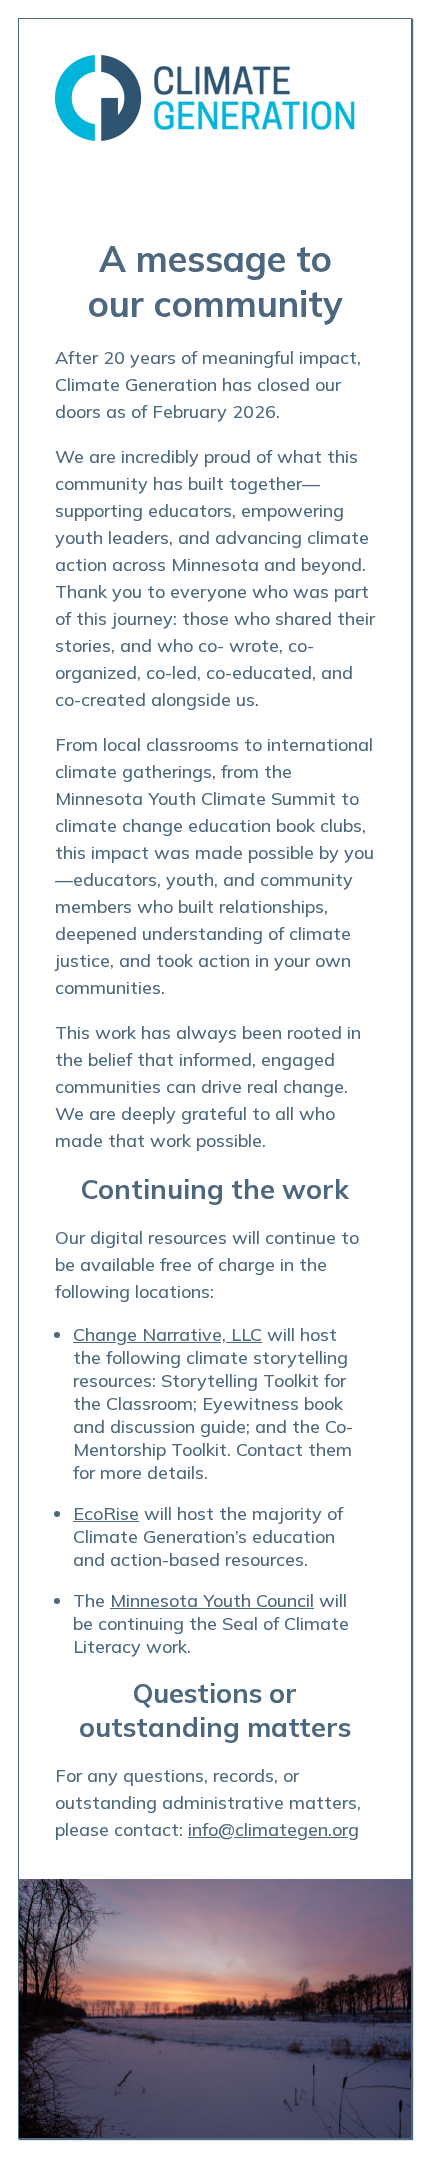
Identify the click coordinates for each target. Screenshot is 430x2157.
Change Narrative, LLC (167, 1334)
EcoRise (106, 1513)
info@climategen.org (273, 1829)
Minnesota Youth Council (212, 1600)
